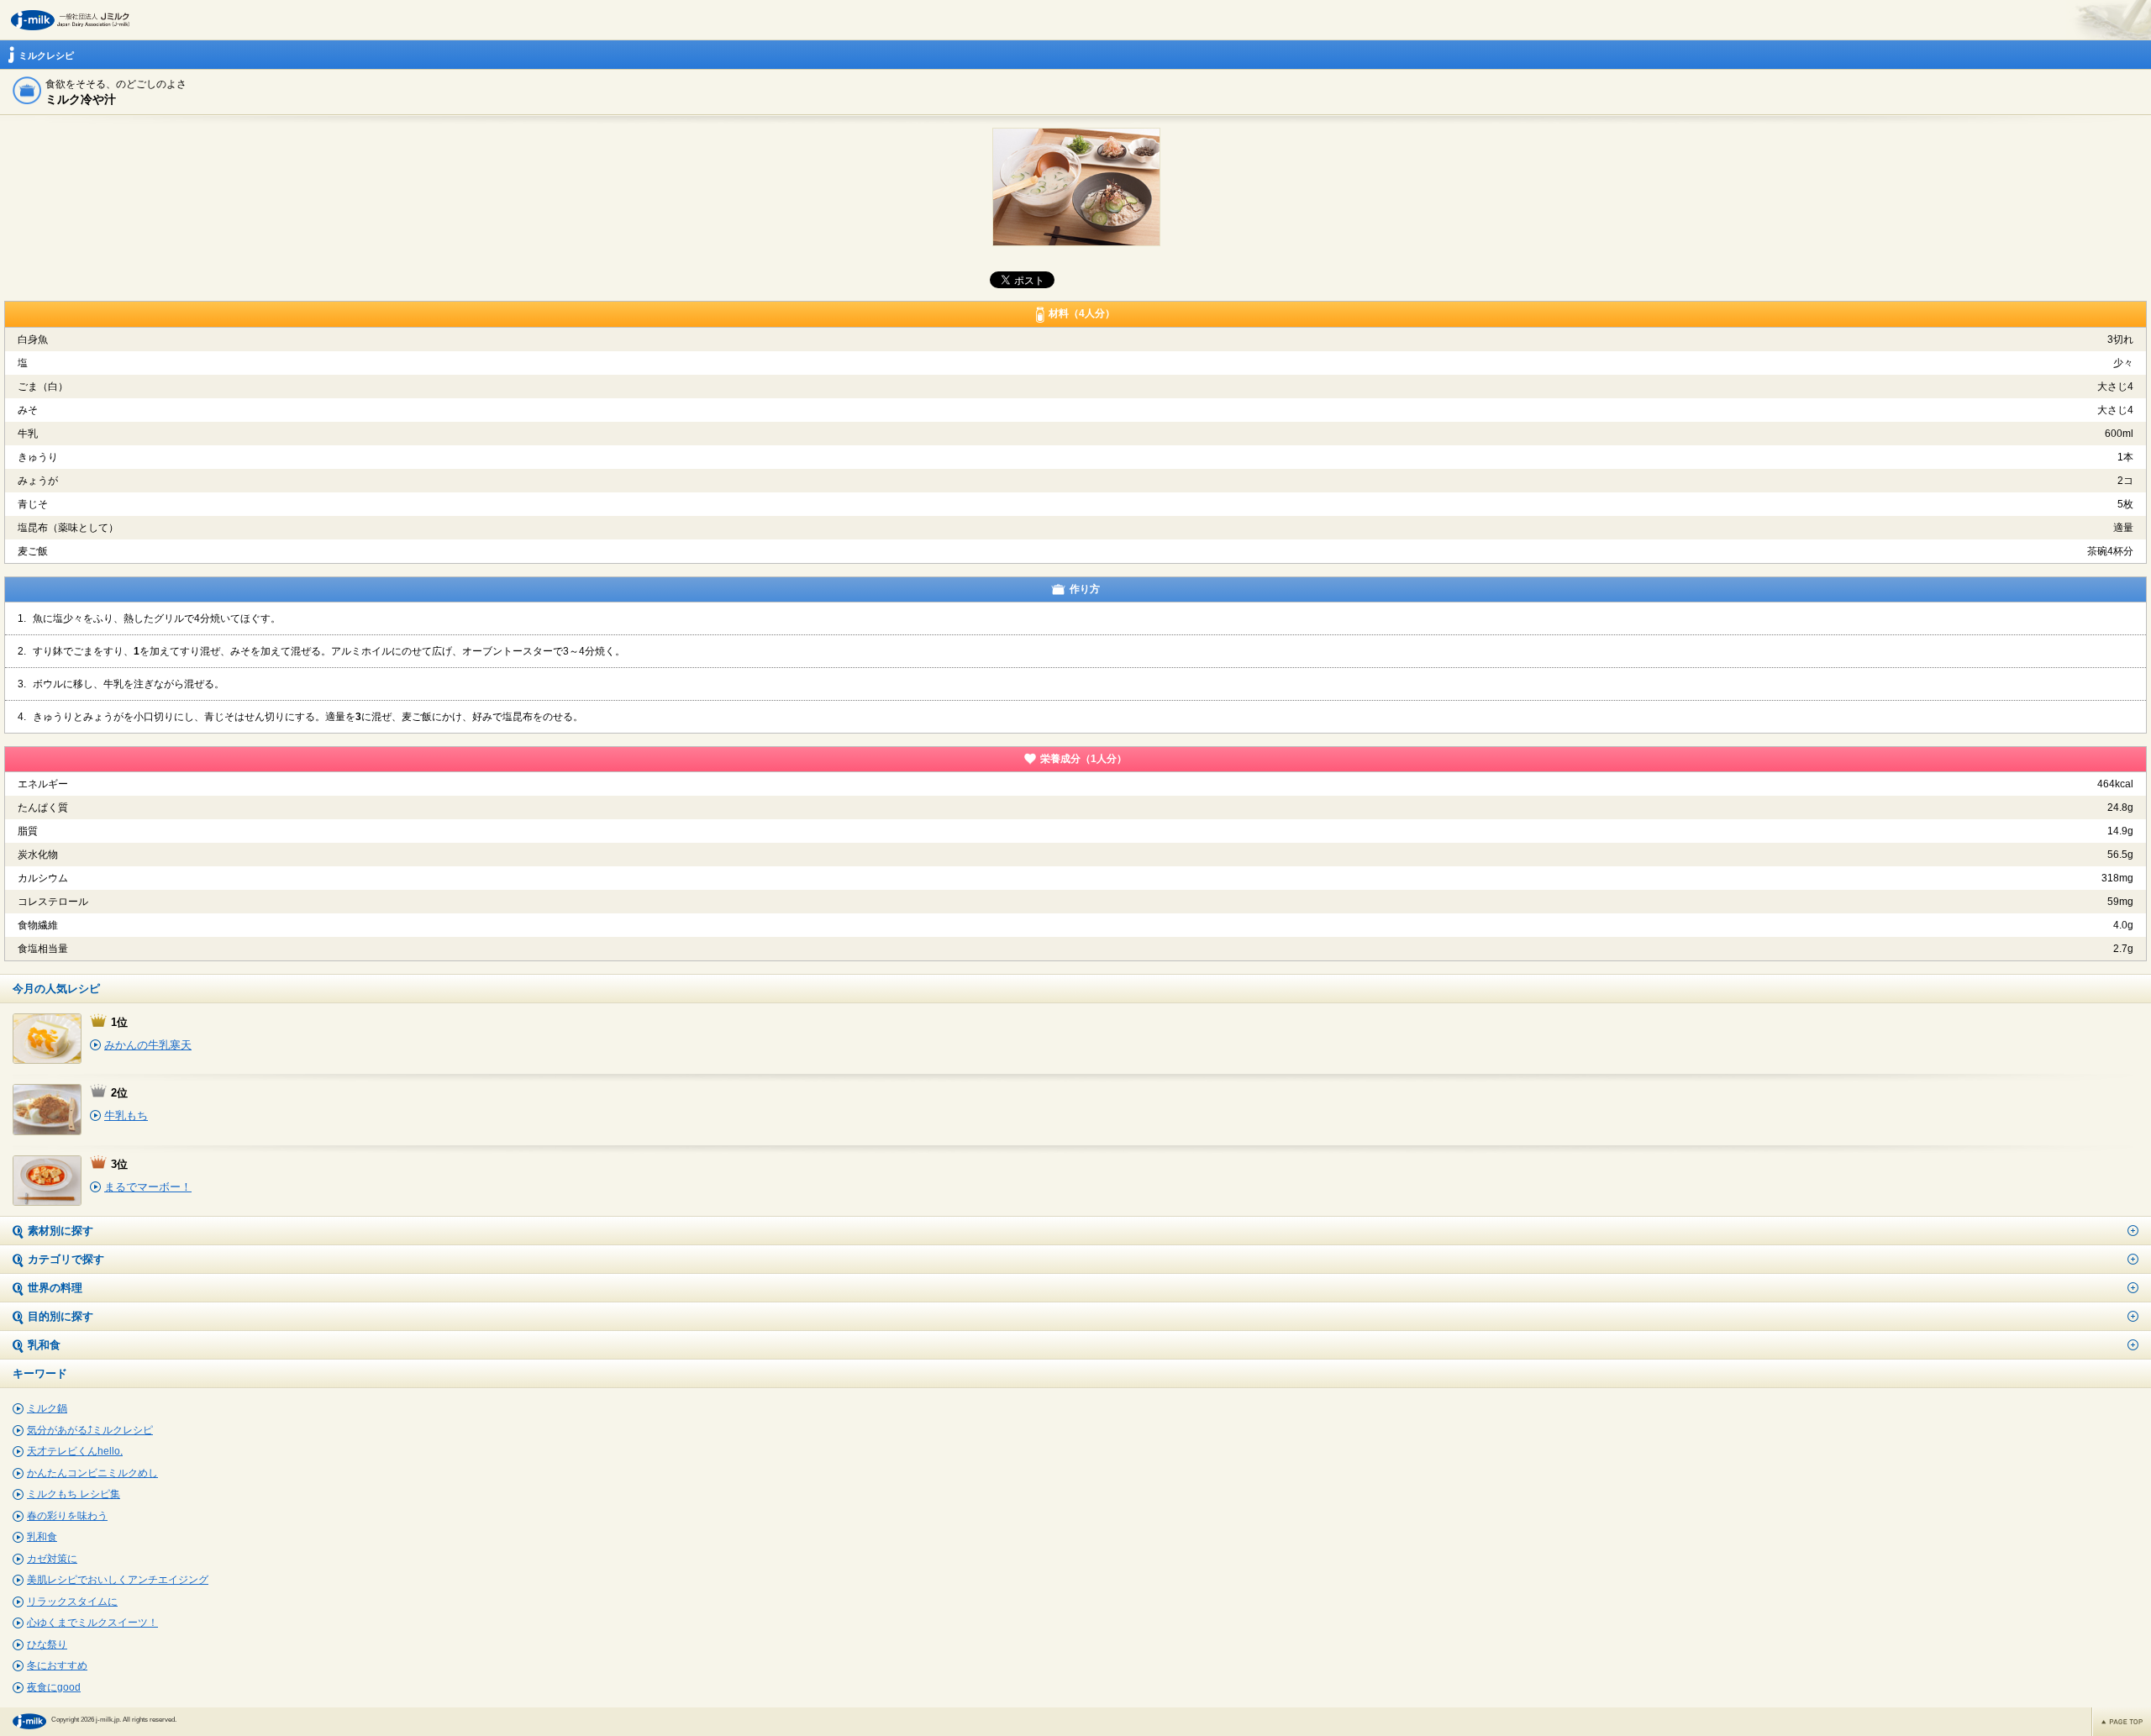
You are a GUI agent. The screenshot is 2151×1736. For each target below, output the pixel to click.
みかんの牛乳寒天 (148, 1045)
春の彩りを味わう (67, 1516)
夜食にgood (54, 1687)
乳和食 (42, 1537)
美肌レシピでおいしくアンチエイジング (118, 1580)
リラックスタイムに (72, 1602)
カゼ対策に (52, 1559)
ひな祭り (47, 1644)
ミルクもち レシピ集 (74, 1494)
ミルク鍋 (47, 1408)
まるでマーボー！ (148, 1187)
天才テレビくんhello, (75, 1451)
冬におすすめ (57, 1665)
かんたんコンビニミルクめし (92, 1473)
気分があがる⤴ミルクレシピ (90, 1430)
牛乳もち (126, 1115)
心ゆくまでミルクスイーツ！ (92, 1623)
